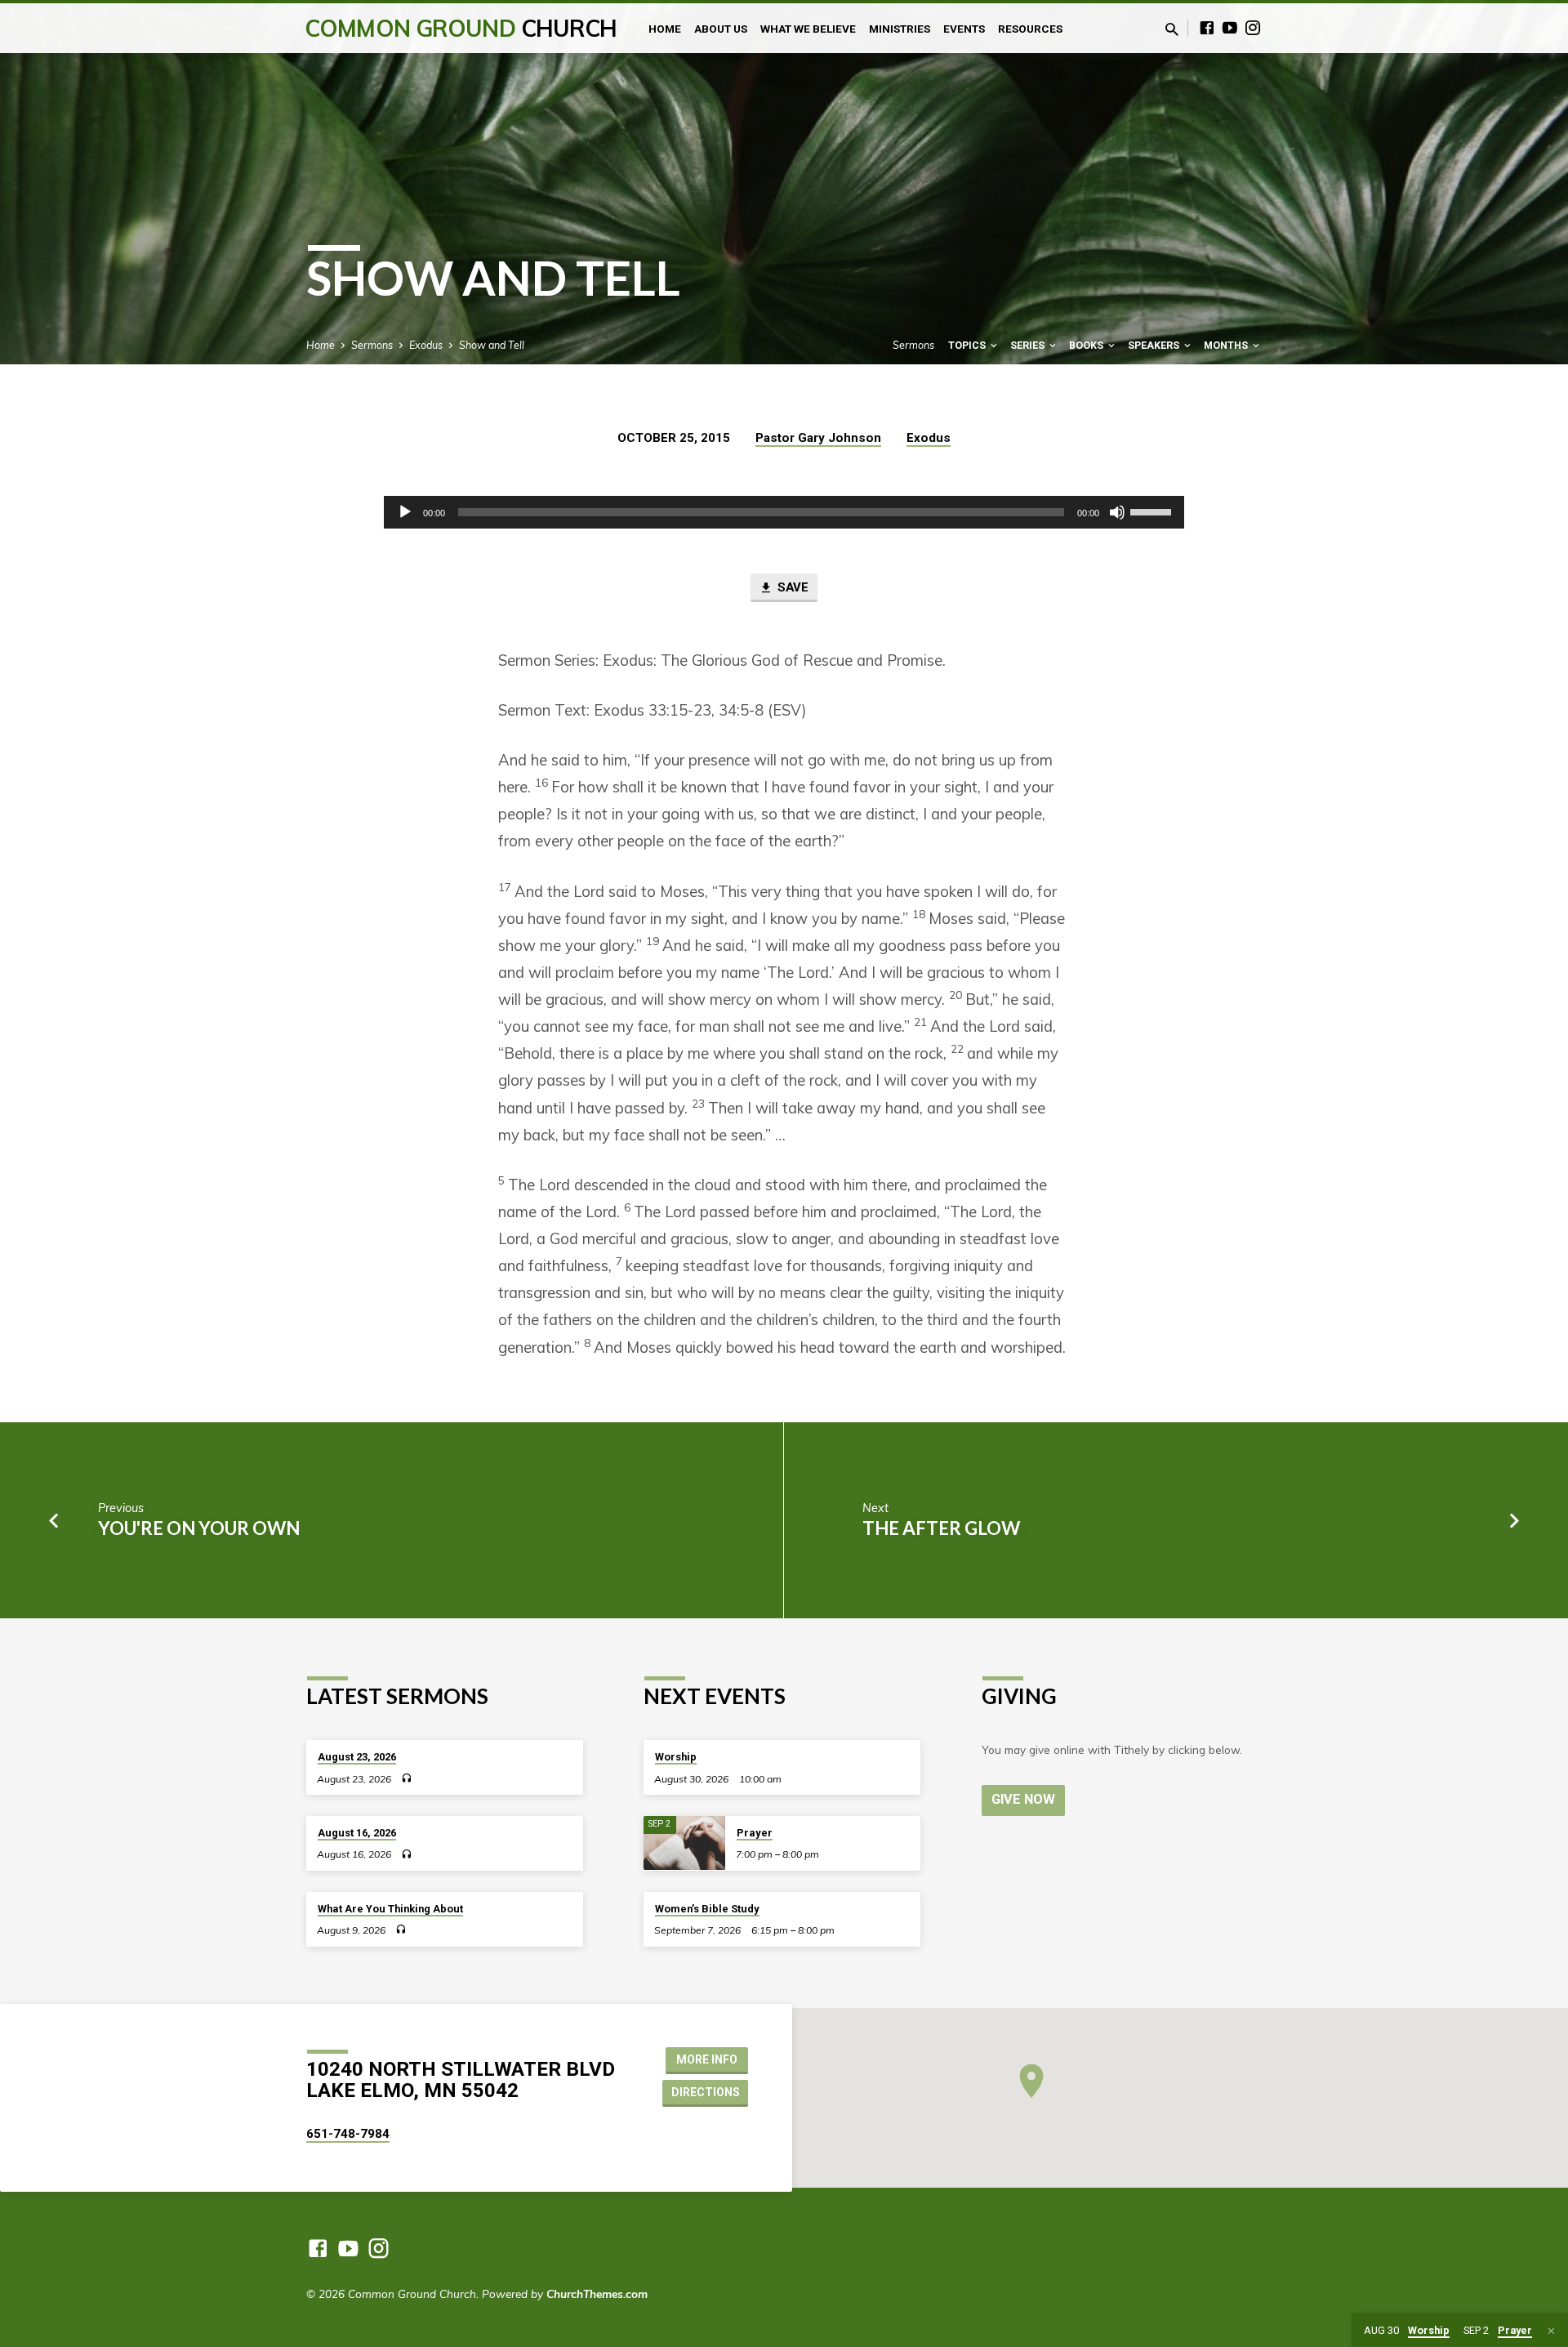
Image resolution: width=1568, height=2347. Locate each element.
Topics (968, 345)
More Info (707, 2059)
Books (1087, 345)
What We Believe (808, 29)
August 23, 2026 (357, 1757)
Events (964, 29)
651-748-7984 (348, 2134)
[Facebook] (1207, 27)
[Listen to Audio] (406, 1778)
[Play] (405, 512)
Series (1029, 345)
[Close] (1551, 2331)
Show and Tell (492, 345)
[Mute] (1117, 512)
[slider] (1153, 511)
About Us (721, 29)
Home (665, 29)
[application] (784, 512)
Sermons (372, 345)
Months (1227, 345)
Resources (1030, 29)
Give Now (1023, 1799)
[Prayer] (684, 1843)
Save (791, 587)
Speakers (1155, 345)
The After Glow (941, 1528)
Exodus (426, 345)
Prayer (755, 1833)
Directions (706, 2092)
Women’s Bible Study (707, 1909)
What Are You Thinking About (390, 1909)
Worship (676, 1757)
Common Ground (461, 28)
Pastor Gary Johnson (818, 438)
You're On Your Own (199, 1528)
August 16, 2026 (357, 1833)
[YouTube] (1230, 27)
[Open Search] (1172, 29)
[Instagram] (1253, 27)
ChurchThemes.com (597, 2293)
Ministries (900, 29)
